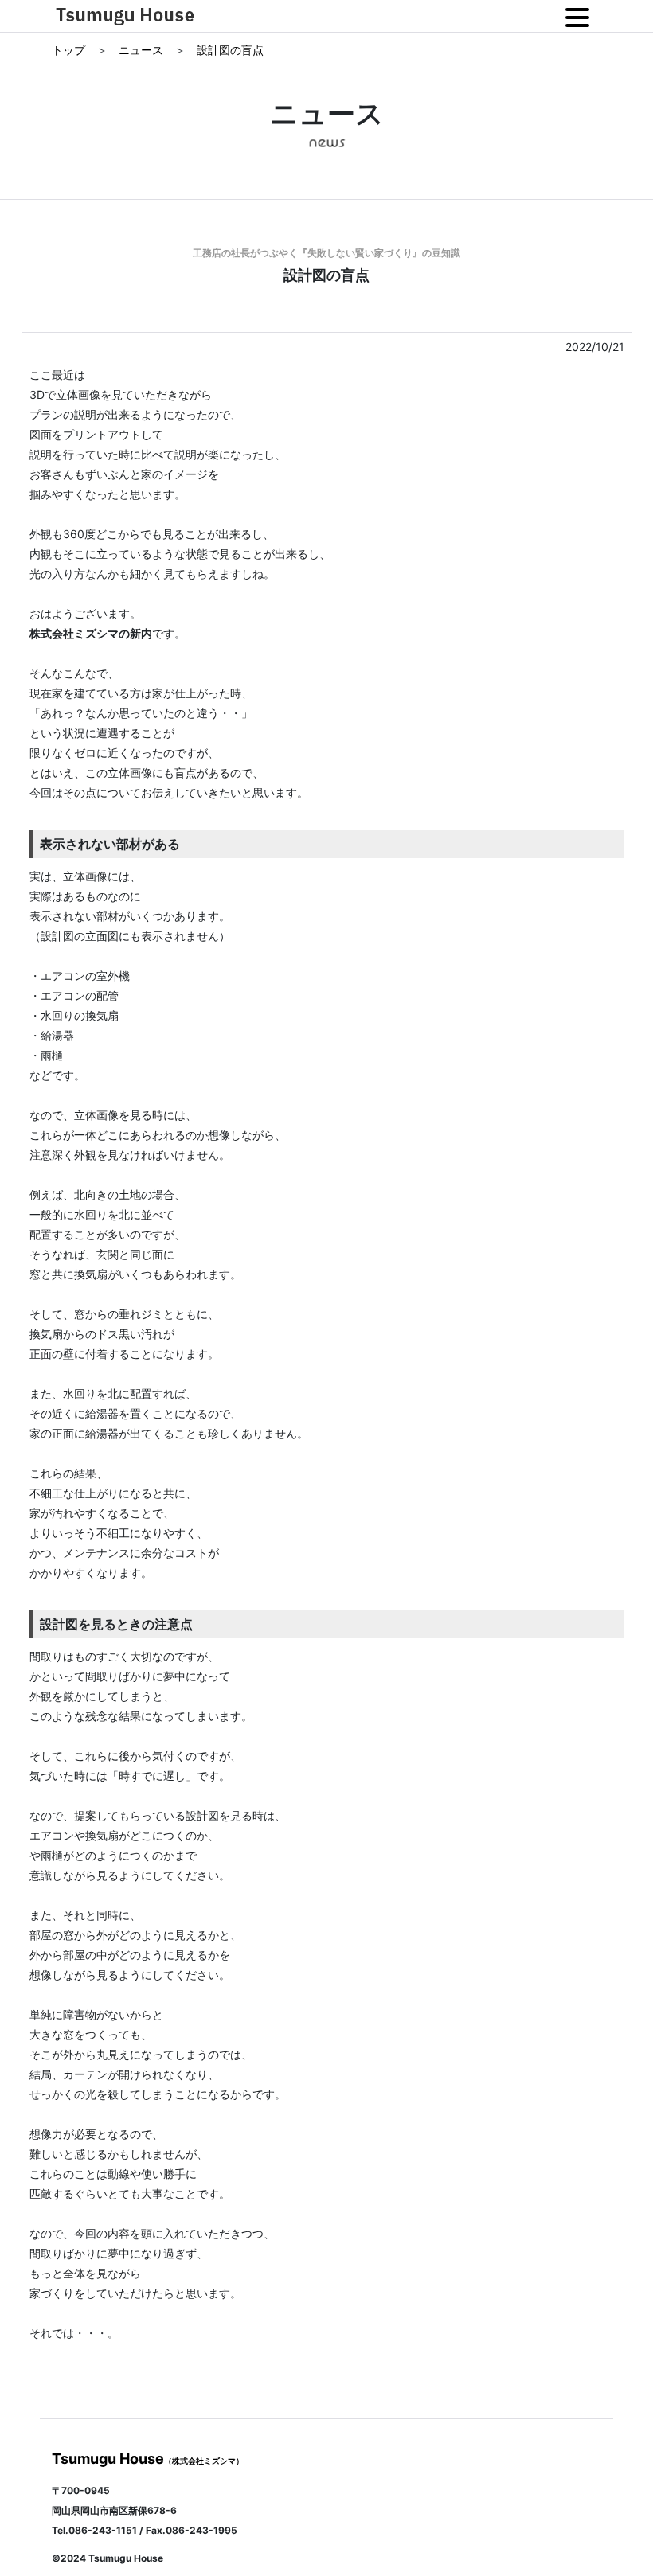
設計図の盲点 (230, 50)
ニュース (143, 50)
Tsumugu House (148, 2459)
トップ (70, 50)
